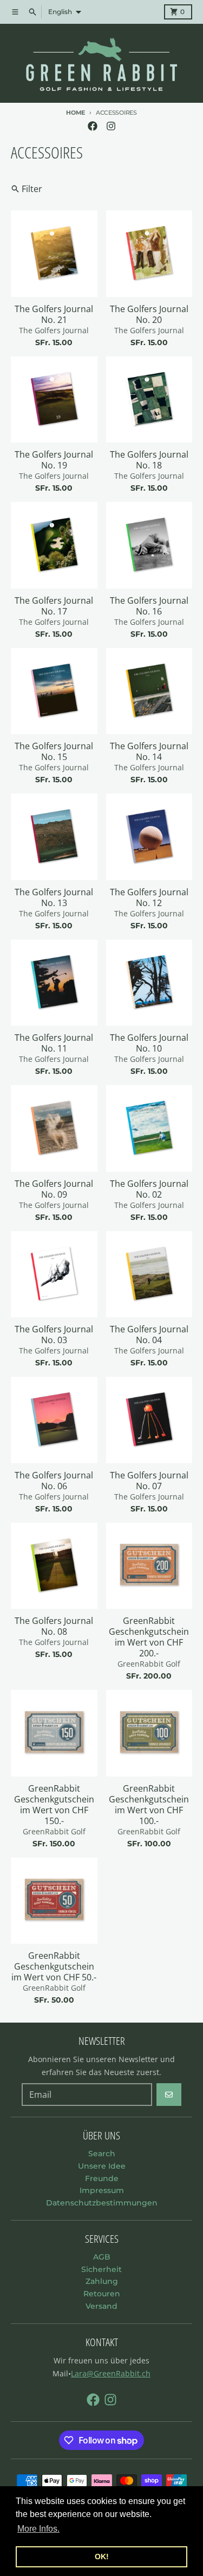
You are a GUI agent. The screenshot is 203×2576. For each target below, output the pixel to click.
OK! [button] (102, 2557)
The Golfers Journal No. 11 (54, 1043)
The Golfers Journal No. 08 (54, 1626)
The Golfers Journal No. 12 (149, 897)
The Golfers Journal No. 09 (54, 1189)
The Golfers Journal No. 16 (149, 606)
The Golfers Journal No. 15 (54, 751)
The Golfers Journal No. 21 (54, 314)
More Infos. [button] (38, 2529)
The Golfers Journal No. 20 (149, 314)
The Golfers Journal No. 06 (54, 1481)
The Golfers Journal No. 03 (54, 1335)
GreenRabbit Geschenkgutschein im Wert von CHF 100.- (149, 1805)
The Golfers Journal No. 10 (149, 1043)
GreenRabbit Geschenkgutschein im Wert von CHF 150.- (54, 1805)
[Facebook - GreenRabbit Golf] (93, 126)
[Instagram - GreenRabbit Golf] (111, 126)
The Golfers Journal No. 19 (54, 460)
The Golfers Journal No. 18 (149, 460)
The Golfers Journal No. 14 (149, 751)
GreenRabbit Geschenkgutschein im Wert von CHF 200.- (149, 1637)
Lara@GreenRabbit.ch (111, 2373)
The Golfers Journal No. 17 (54, 606)
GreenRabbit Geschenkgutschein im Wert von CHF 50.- (54, 1966)
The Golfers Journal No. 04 (149, 1335)
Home (76, 113)
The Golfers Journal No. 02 (149, 1189)
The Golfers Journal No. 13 (54, 897)
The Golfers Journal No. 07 (149, 1481)
